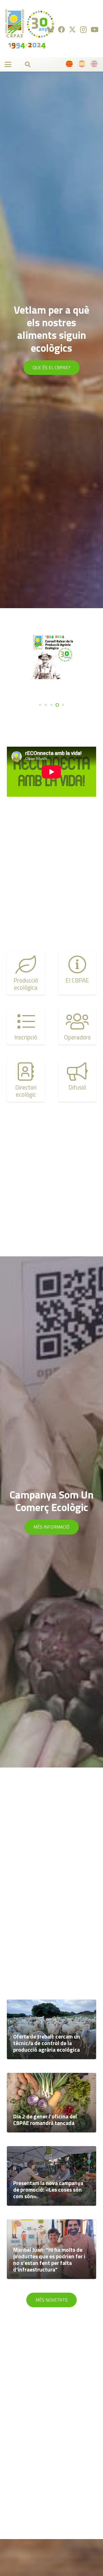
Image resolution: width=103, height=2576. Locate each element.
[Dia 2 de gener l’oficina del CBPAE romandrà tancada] (51, 2103)
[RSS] (51, 29)
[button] (8, 64)
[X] (72, 30)
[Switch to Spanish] (83, 65)
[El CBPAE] (77, 973)
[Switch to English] (95, 65)
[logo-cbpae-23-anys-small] (29, 29)
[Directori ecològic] (26, 1080)
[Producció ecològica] (26, 973)
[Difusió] (77, 1080)
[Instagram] (83, 29)
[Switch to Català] (70, 65)
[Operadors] (77, 1027)
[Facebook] (62, 29)
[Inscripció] (26, 1027)
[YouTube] (95, 29)
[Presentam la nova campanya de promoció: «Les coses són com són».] (51, 2176)
